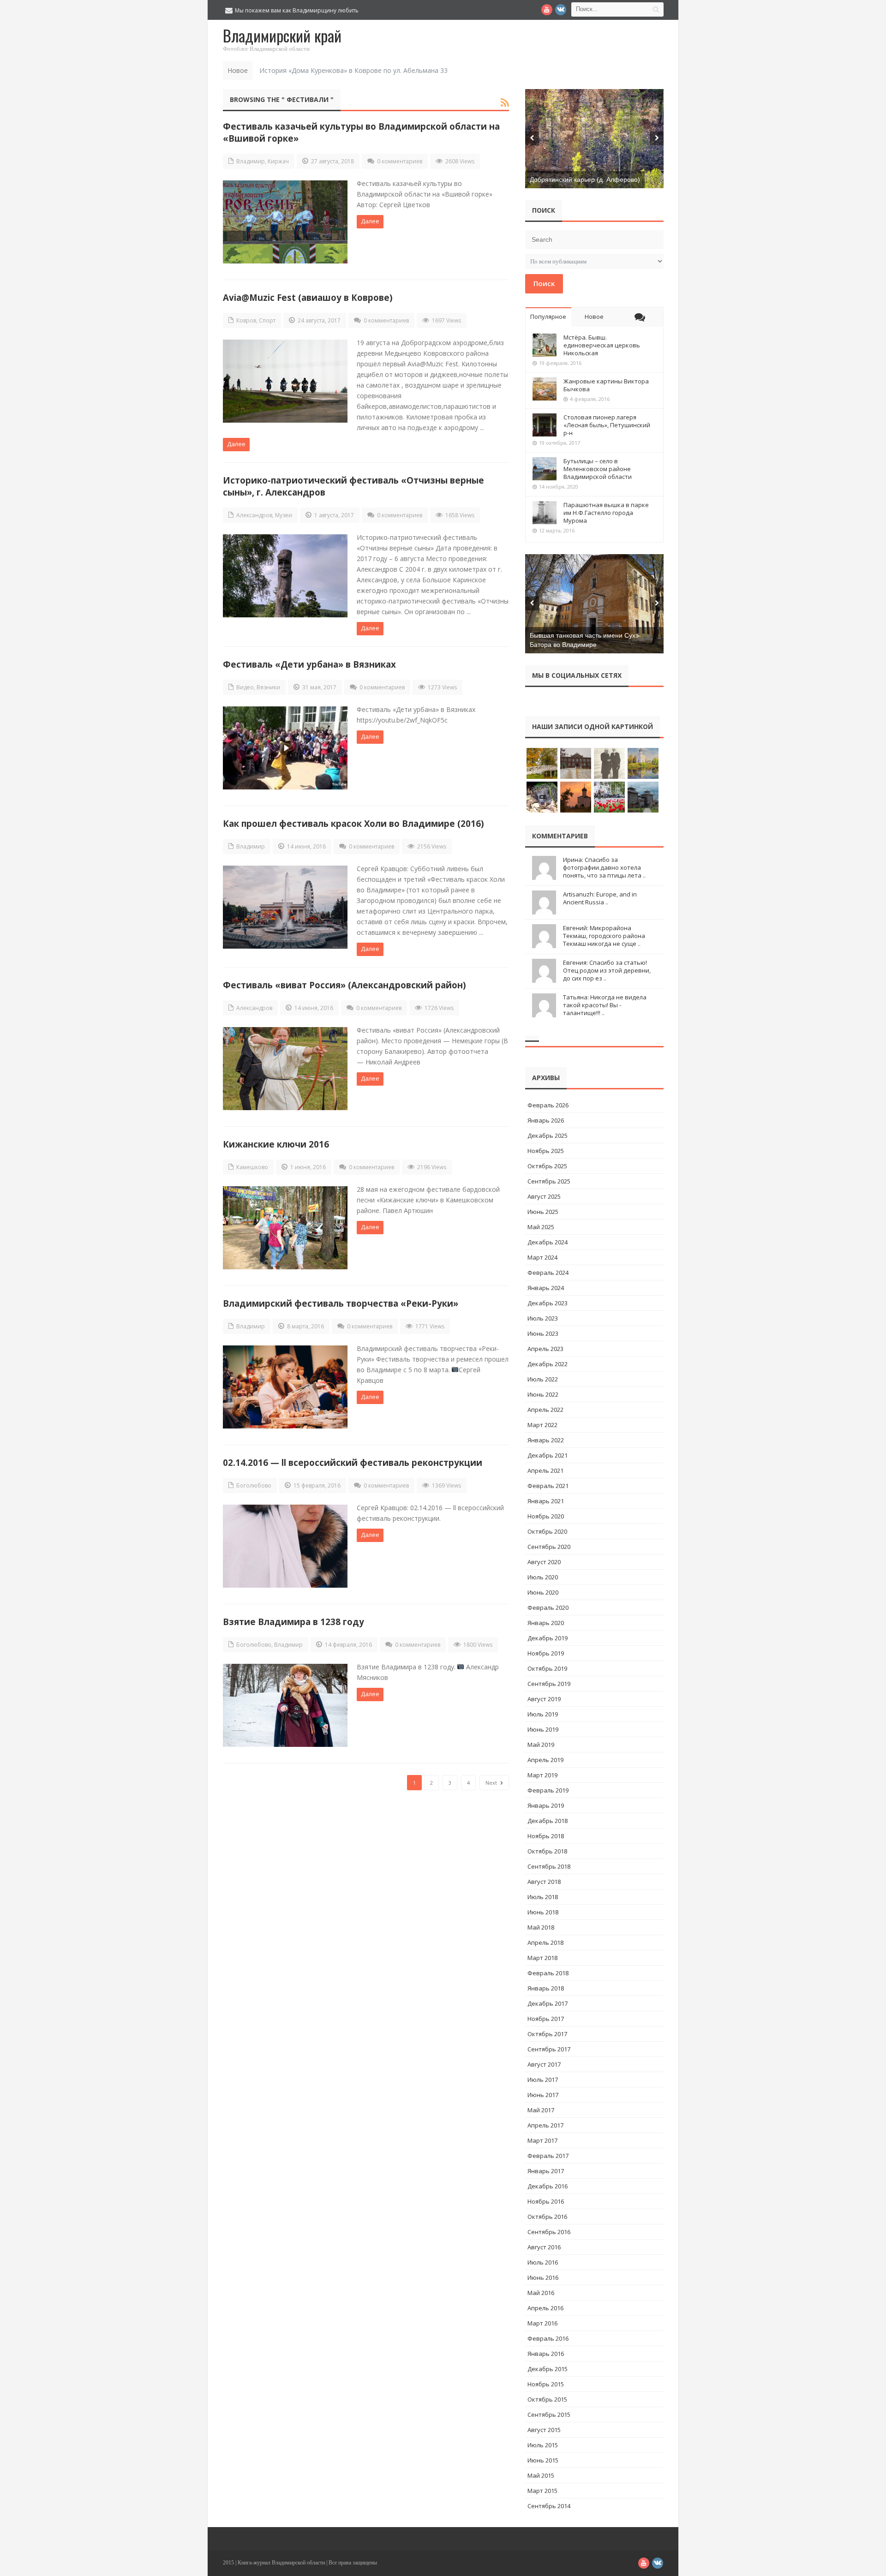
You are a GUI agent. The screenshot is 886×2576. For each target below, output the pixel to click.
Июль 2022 (543, 1379)
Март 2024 (542, 1257)
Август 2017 (544, 2064)
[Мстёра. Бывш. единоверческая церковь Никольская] (545, 345)
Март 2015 (542, 2491)
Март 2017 (542, 2140)
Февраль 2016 (548, 2338)
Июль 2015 (543, 2445)
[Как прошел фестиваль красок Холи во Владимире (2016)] (285, 907)
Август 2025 (544, 1196)
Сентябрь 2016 (549, 2232)
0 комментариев (400, 161)
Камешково (252, 1167)
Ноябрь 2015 (546, 2384)
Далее (370, 221)
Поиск (544, 283)
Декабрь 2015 (548, 2369)
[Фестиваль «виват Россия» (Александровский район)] (285, 1069)
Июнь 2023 (543, 1333)
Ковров (246, 320)
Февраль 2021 (548, 1486)
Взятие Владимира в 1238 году (293, 1622)
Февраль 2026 (548, 1105)
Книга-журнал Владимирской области (281, 2563)
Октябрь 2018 (547, 1851)
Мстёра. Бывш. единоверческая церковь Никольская (602, 345)
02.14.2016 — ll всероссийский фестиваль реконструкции (353, 1462)
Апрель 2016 (545, 2308)
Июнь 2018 (543, 1912)
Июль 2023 (543, 1318)
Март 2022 (542, 1425)
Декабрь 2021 (548, 1455)
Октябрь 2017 (547, 2034)
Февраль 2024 (548, 1273)
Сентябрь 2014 (549, 2506)
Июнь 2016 (543, 2277)
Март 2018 (542, 1958)
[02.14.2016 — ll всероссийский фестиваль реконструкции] (285, 1546)
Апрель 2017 (545, 2125)
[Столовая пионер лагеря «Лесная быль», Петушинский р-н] (545, 425)
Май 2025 (541, 1227)
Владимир (251, 161)
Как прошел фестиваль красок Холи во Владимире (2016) (353, 823)
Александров (254, 515)
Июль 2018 (543, 1897)
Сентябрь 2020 (549, 1547)
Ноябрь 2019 (546, 1653)
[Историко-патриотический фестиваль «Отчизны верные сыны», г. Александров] (285, 576)
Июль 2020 (543, 1577)
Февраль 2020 (548, 1608)
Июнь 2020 (543, 1592)
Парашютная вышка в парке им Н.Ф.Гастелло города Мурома (606, 513)
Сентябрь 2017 (549, 2049)
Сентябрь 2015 (549, 2415)
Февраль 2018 (548, 1973)
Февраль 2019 (548, 1790)
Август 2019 (544, 1699)
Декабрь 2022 (548, 1364)
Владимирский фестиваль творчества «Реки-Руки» (341, 1303)
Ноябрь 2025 (546, 1151)
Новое (594, 317)
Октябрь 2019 (547, 1668)
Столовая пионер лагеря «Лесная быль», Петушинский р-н (607, 425)
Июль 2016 (543, 2262)
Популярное (548, 317)
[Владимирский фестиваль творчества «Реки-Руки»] (285, 1387)
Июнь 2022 (543, 1394)
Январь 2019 (546, 1805)
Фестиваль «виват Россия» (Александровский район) (344, 985)
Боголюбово (254, 1485)
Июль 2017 (543, 2080)
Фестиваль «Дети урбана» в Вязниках (309, 664)
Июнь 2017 (543, 2095)
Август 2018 (544, 1882)
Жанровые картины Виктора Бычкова (606, 385)
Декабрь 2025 (548, 1136)
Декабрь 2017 (548, 2003)
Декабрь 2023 (548, 1303)
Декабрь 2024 (548, 1242)
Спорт (267, 320)
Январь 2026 (546, 1120)
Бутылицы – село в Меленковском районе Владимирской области (598, 469)
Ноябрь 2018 (546, 1836)
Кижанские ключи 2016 (276, 1144)
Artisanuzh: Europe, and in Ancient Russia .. (600, 898)
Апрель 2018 (545, 1942)
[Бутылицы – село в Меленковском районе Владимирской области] (545, 469)
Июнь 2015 (543, 2460)
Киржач (278, 161)
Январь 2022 (546, 1440)
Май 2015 (541, 2475)
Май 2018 (541, 1927)
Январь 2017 (546, 2171)
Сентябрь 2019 (549, 1684)
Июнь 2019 (543, 1729)
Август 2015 (544, 2430)
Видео (245, 687)
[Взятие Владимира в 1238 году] (285, 1705)
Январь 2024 (546, 1288)
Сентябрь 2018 (549, 1866)
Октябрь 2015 (547, 2399)
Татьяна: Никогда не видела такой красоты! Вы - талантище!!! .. (605, 1005)
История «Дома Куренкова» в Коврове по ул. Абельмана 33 (353, 70)
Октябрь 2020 (547, 1531)
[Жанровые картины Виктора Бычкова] (545, 389)
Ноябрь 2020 (546, 1516)
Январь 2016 (546, 2354)
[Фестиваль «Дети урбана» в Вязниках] (285, 748)
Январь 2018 (546, 1988)
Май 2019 (541, 1745)
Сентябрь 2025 (549, 1181)
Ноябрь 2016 (546, 2201)
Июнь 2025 (543, 1212)
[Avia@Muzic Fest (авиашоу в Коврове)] (285, 381)
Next (492, 1783)
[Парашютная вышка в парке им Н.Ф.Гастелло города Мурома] (545, 513)
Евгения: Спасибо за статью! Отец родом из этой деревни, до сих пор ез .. (607, 970)
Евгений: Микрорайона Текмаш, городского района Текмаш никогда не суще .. (604, 936)
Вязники (268, 687)
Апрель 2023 (545, 1349)
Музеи (284, 515)
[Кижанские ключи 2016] (285, 1228)
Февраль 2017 (548, 2156)
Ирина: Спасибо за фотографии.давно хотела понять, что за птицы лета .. (604, 867)
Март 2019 (542, 1775)
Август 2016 (544, 2247)
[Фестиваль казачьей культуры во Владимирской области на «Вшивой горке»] (285, 222)
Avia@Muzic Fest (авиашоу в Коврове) (308, 297)
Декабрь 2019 (548, 1638)
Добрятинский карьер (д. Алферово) (585, 179)
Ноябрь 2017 (546, 2019)
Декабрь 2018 (548, 1821)
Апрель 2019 (545, 1760)
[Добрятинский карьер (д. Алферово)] (594, 139)
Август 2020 (544, 1562)
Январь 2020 (546, 1623)
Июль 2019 (543, 1714)
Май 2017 (541, 2110)
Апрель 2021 (545, 1470)
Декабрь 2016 (548, 2186)
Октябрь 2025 (547, 1166)
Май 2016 (541, 2293)
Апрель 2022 (545, 1410)
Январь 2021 (546, 1501)
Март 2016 (542, 2323)
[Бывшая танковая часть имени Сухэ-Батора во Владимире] (594, 604)
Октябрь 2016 (547, 2217)
